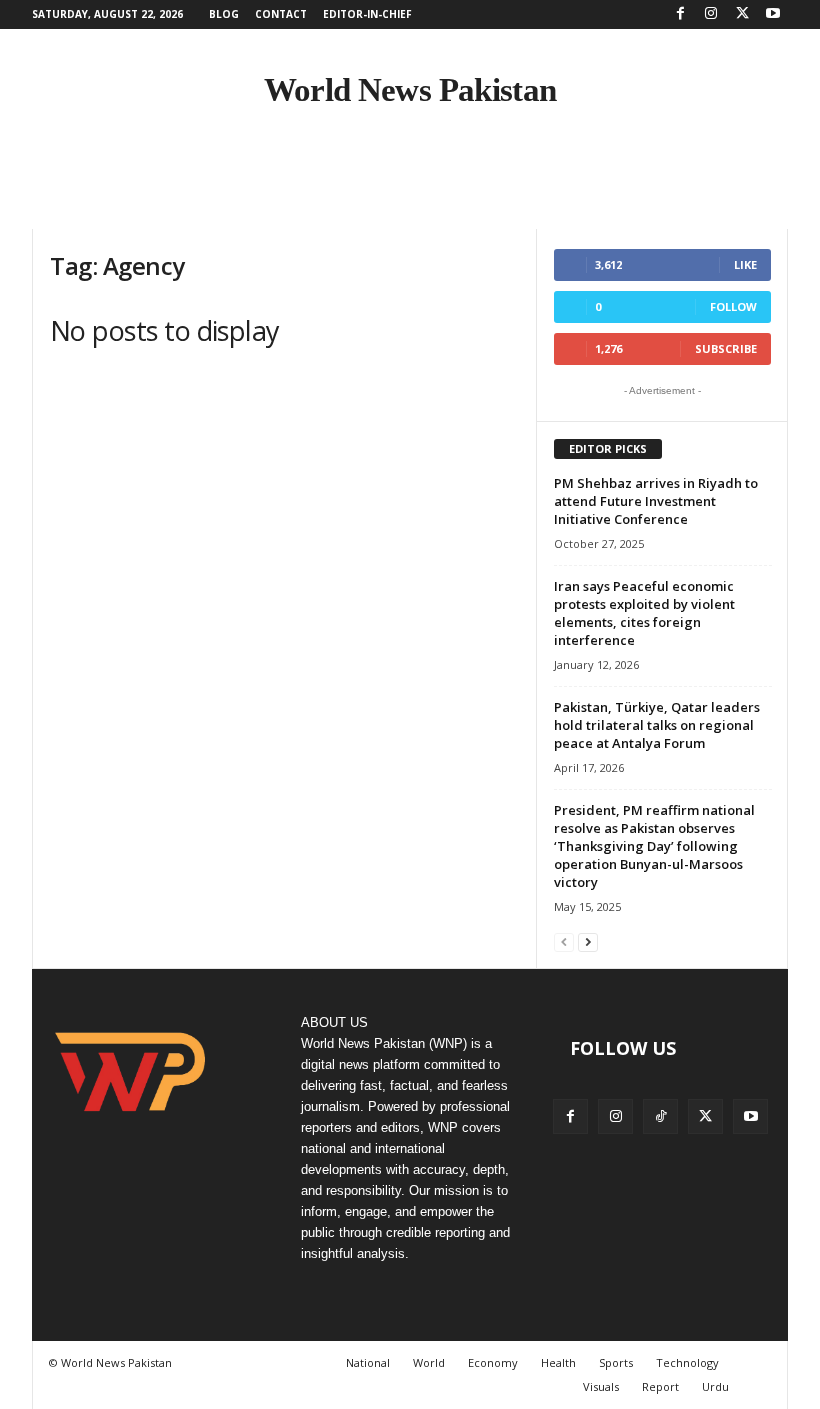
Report (660, 1386)
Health (558, 1362)
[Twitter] (742, 14)
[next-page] (588, 941)
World (429, 1362)
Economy (493, 1362)
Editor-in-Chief (367, 14)
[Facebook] (680, 14)
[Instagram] (711, 14)
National (368, 1362)
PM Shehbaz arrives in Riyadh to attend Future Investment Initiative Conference (656, 501)
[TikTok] (660, 1116)
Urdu (715, 1386)
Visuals (601, 1386)
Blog (224, 14)
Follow (733, 306)
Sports (616, 1362)
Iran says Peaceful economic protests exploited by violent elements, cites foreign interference (644, 613)
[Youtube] (773, 14)
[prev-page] (564, 941)
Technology (687, 1362)
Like (745, 264)
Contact (281, 14)
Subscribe (726, 348)
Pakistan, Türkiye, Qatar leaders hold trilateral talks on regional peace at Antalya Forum (657, 725)
